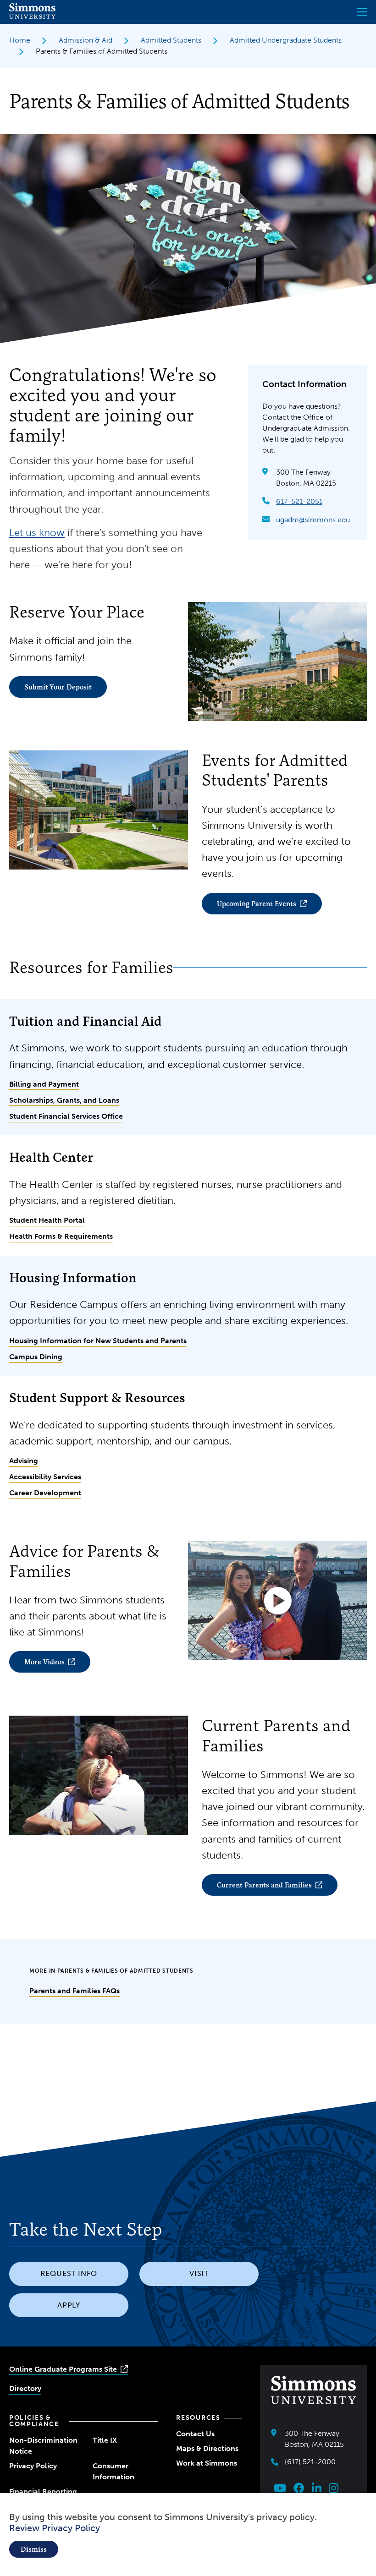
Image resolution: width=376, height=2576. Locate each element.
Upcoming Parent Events (257, 904)
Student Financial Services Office (66, 1116)
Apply (69, 2305)
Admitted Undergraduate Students (286, 40)
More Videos (44, 1662)
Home (20, 40)
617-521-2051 (299, 501)
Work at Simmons (207, 2463)
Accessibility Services (45, 1477)
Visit (199, 2273)
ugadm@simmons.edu (313, 520)
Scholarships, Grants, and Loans (64, 1100)
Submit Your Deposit (58, 687)
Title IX (105, 2440)
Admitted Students (171, 40)
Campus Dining (36, 1357)
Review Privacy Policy (55, 2528)
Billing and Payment (44, 1084)
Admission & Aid (86, 40)
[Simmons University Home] (32, 16)
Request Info (69, 2273)
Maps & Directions (207, 2448)
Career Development (45, 1493)
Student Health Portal (47, 1220)
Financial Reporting (43, 2491)
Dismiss (34, 2549)
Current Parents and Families (264, 1885)
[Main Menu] (362, 12)
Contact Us (195, 2434)
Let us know (37, 533)
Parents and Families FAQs (75, 1991)
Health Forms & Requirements (61, 1236)
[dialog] (188, 2535)
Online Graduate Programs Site (63, 2369)
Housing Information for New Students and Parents (98, 1341)
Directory (25, 2388)
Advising (24, 1461)
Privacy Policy (33, 2466)
